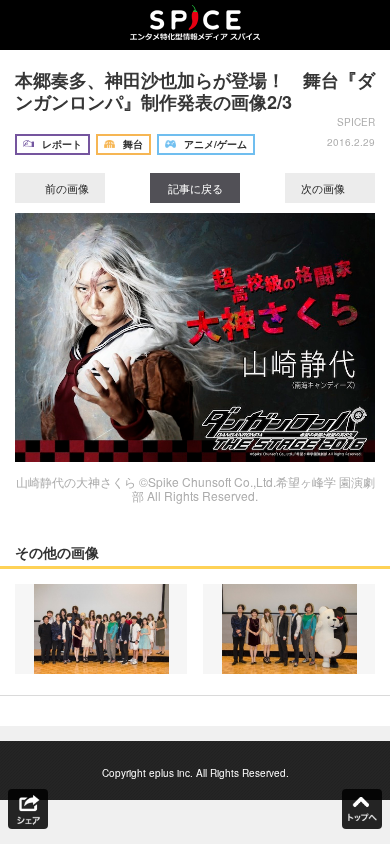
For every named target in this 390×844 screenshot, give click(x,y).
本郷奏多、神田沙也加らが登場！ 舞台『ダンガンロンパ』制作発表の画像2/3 (195, 91)
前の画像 (65, 188)
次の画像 (324, 188)
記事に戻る (195, 188)
